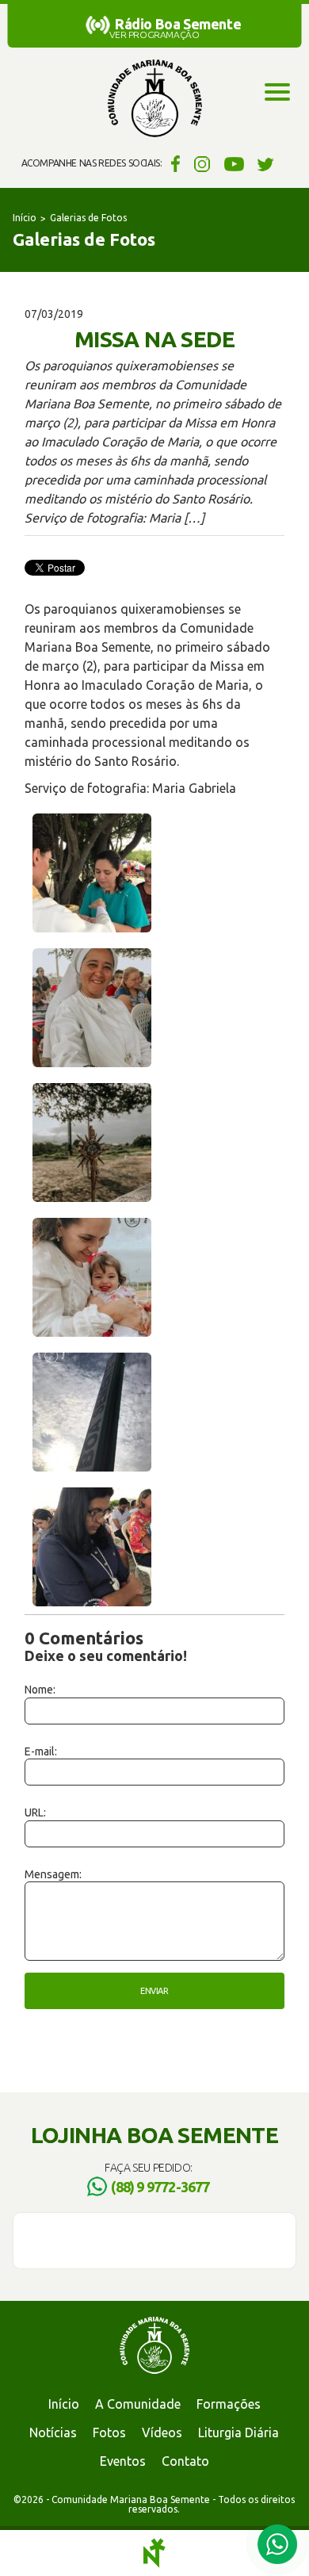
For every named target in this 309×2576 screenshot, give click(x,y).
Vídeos (162, 2432)
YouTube (234, 163)
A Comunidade (138, 2404)
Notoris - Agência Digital (154, 2553)
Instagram (202, 163)
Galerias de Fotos (88, 218)
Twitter (266, 163)
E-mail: (41, 1751)
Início (25, 218)
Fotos (109, 2432)
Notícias (53, 2432)
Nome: (40, 1690)
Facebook (173, 163)
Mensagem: (53, 1874)
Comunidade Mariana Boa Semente (154, 99)
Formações (229, 2404)
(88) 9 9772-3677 (160, 2187)
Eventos (123, 2461)
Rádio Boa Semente (178, 24)
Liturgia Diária (238, 2432)
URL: (35, 1812)
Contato (185, 2461)
